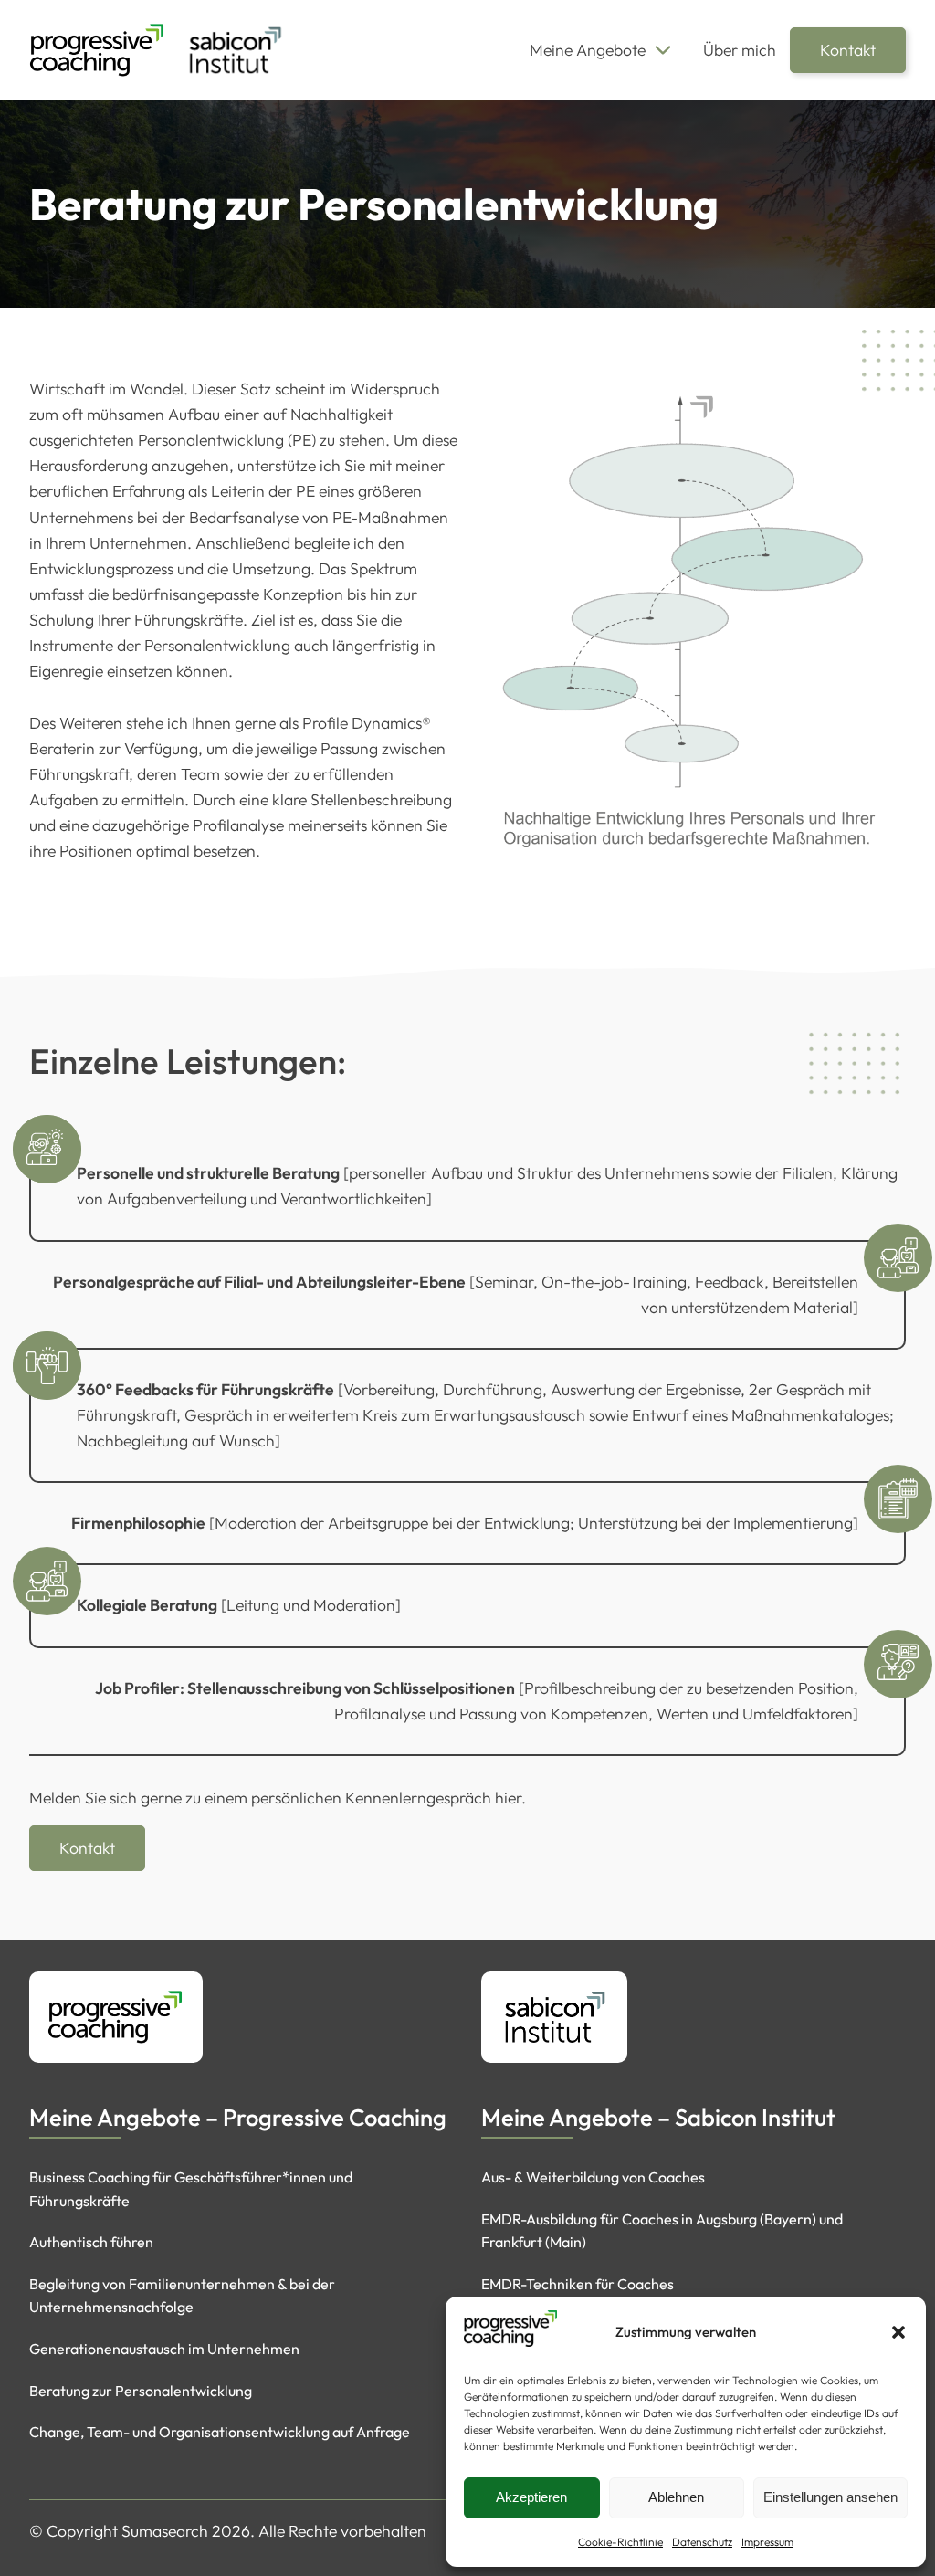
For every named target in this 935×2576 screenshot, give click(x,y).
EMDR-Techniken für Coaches (578, 2284)
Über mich (740, 50)
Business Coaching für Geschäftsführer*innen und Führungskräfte (191, 2189)
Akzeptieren (531, 2497)
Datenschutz (702, 2542)
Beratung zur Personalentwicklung (141, 2391)
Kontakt (848, 50)
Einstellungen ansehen (830, 2497)
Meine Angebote (588, 50)
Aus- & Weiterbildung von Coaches (593, 2177)
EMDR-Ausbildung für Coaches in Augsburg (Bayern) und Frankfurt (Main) (662, 2231)
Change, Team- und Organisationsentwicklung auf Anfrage (220, 2432)
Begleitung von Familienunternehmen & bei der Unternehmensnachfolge (182, 2296)
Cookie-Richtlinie (620, 2542)
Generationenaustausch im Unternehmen (164, 2349)
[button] (898, 2332)
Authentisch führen (91, 2242)
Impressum (767, 2542)
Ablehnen (676, 2497)
